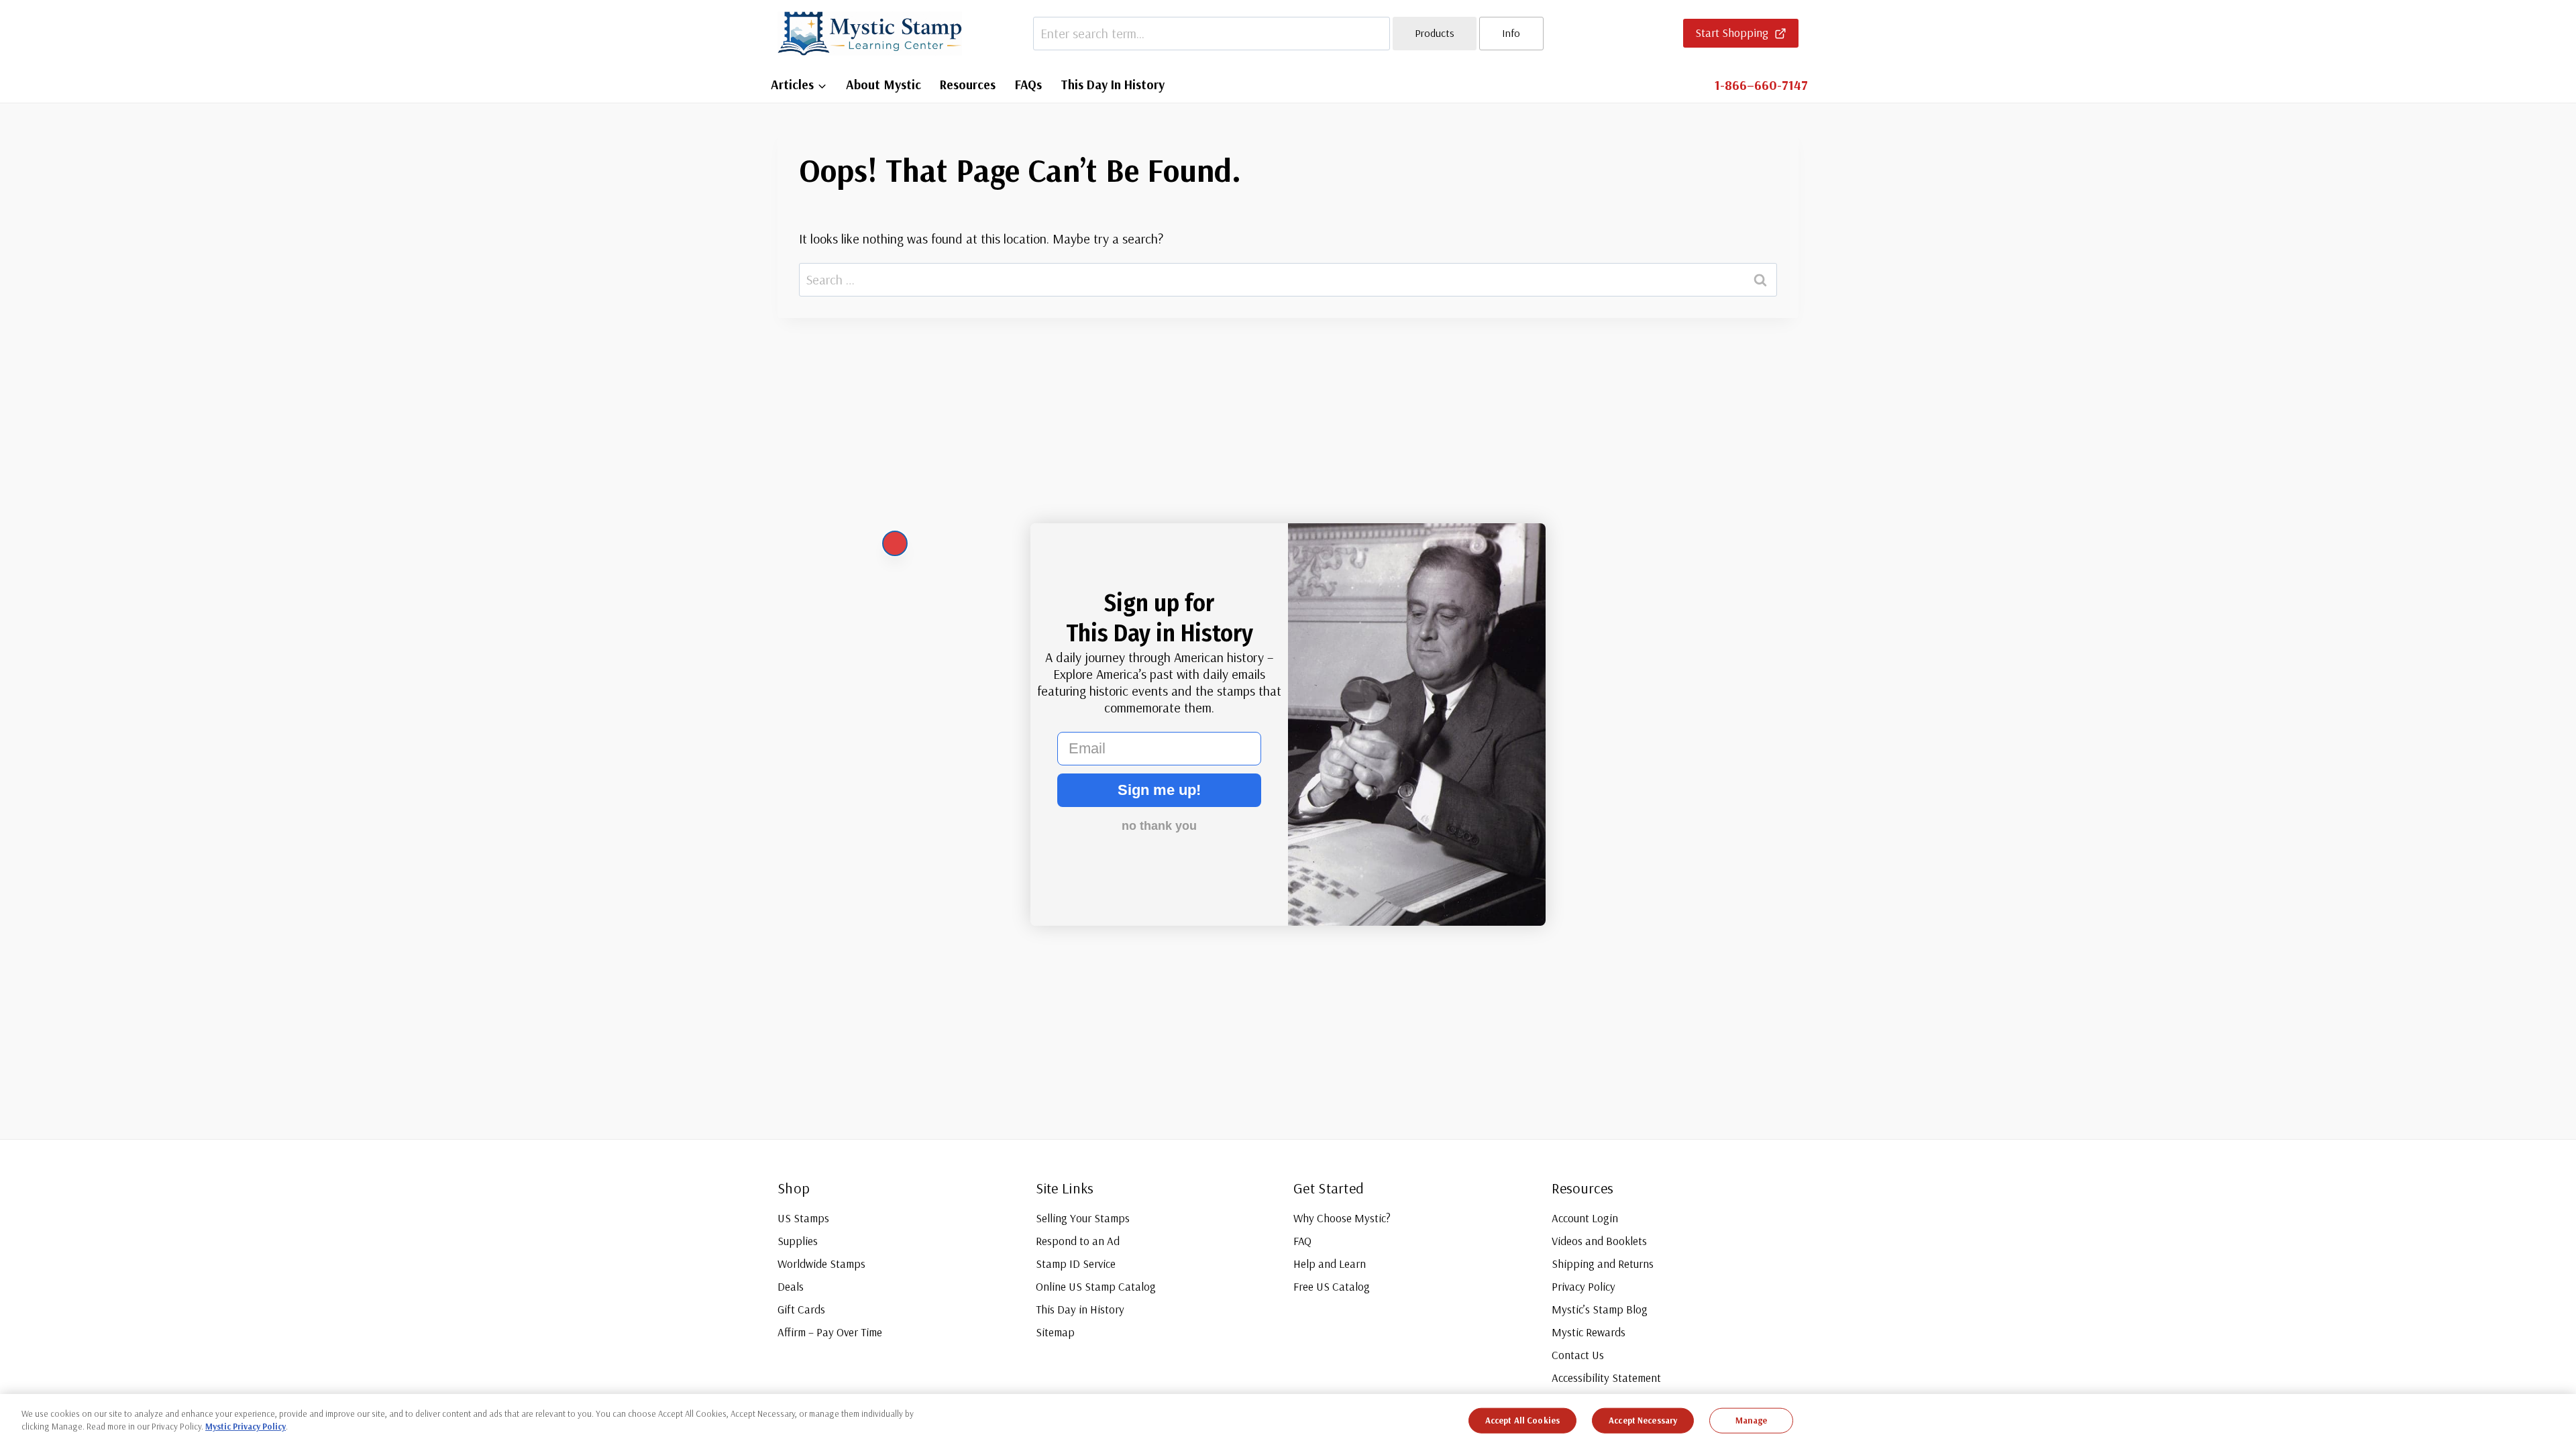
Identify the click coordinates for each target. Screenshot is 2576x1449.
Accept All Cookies (1522, 1420)
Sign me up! (1159, 790)
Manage (1752, 1420)
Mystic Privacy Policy (246, 1426)
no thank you (1159, 826)
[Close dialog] (895, 543)
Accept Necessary (1643, 1420)
